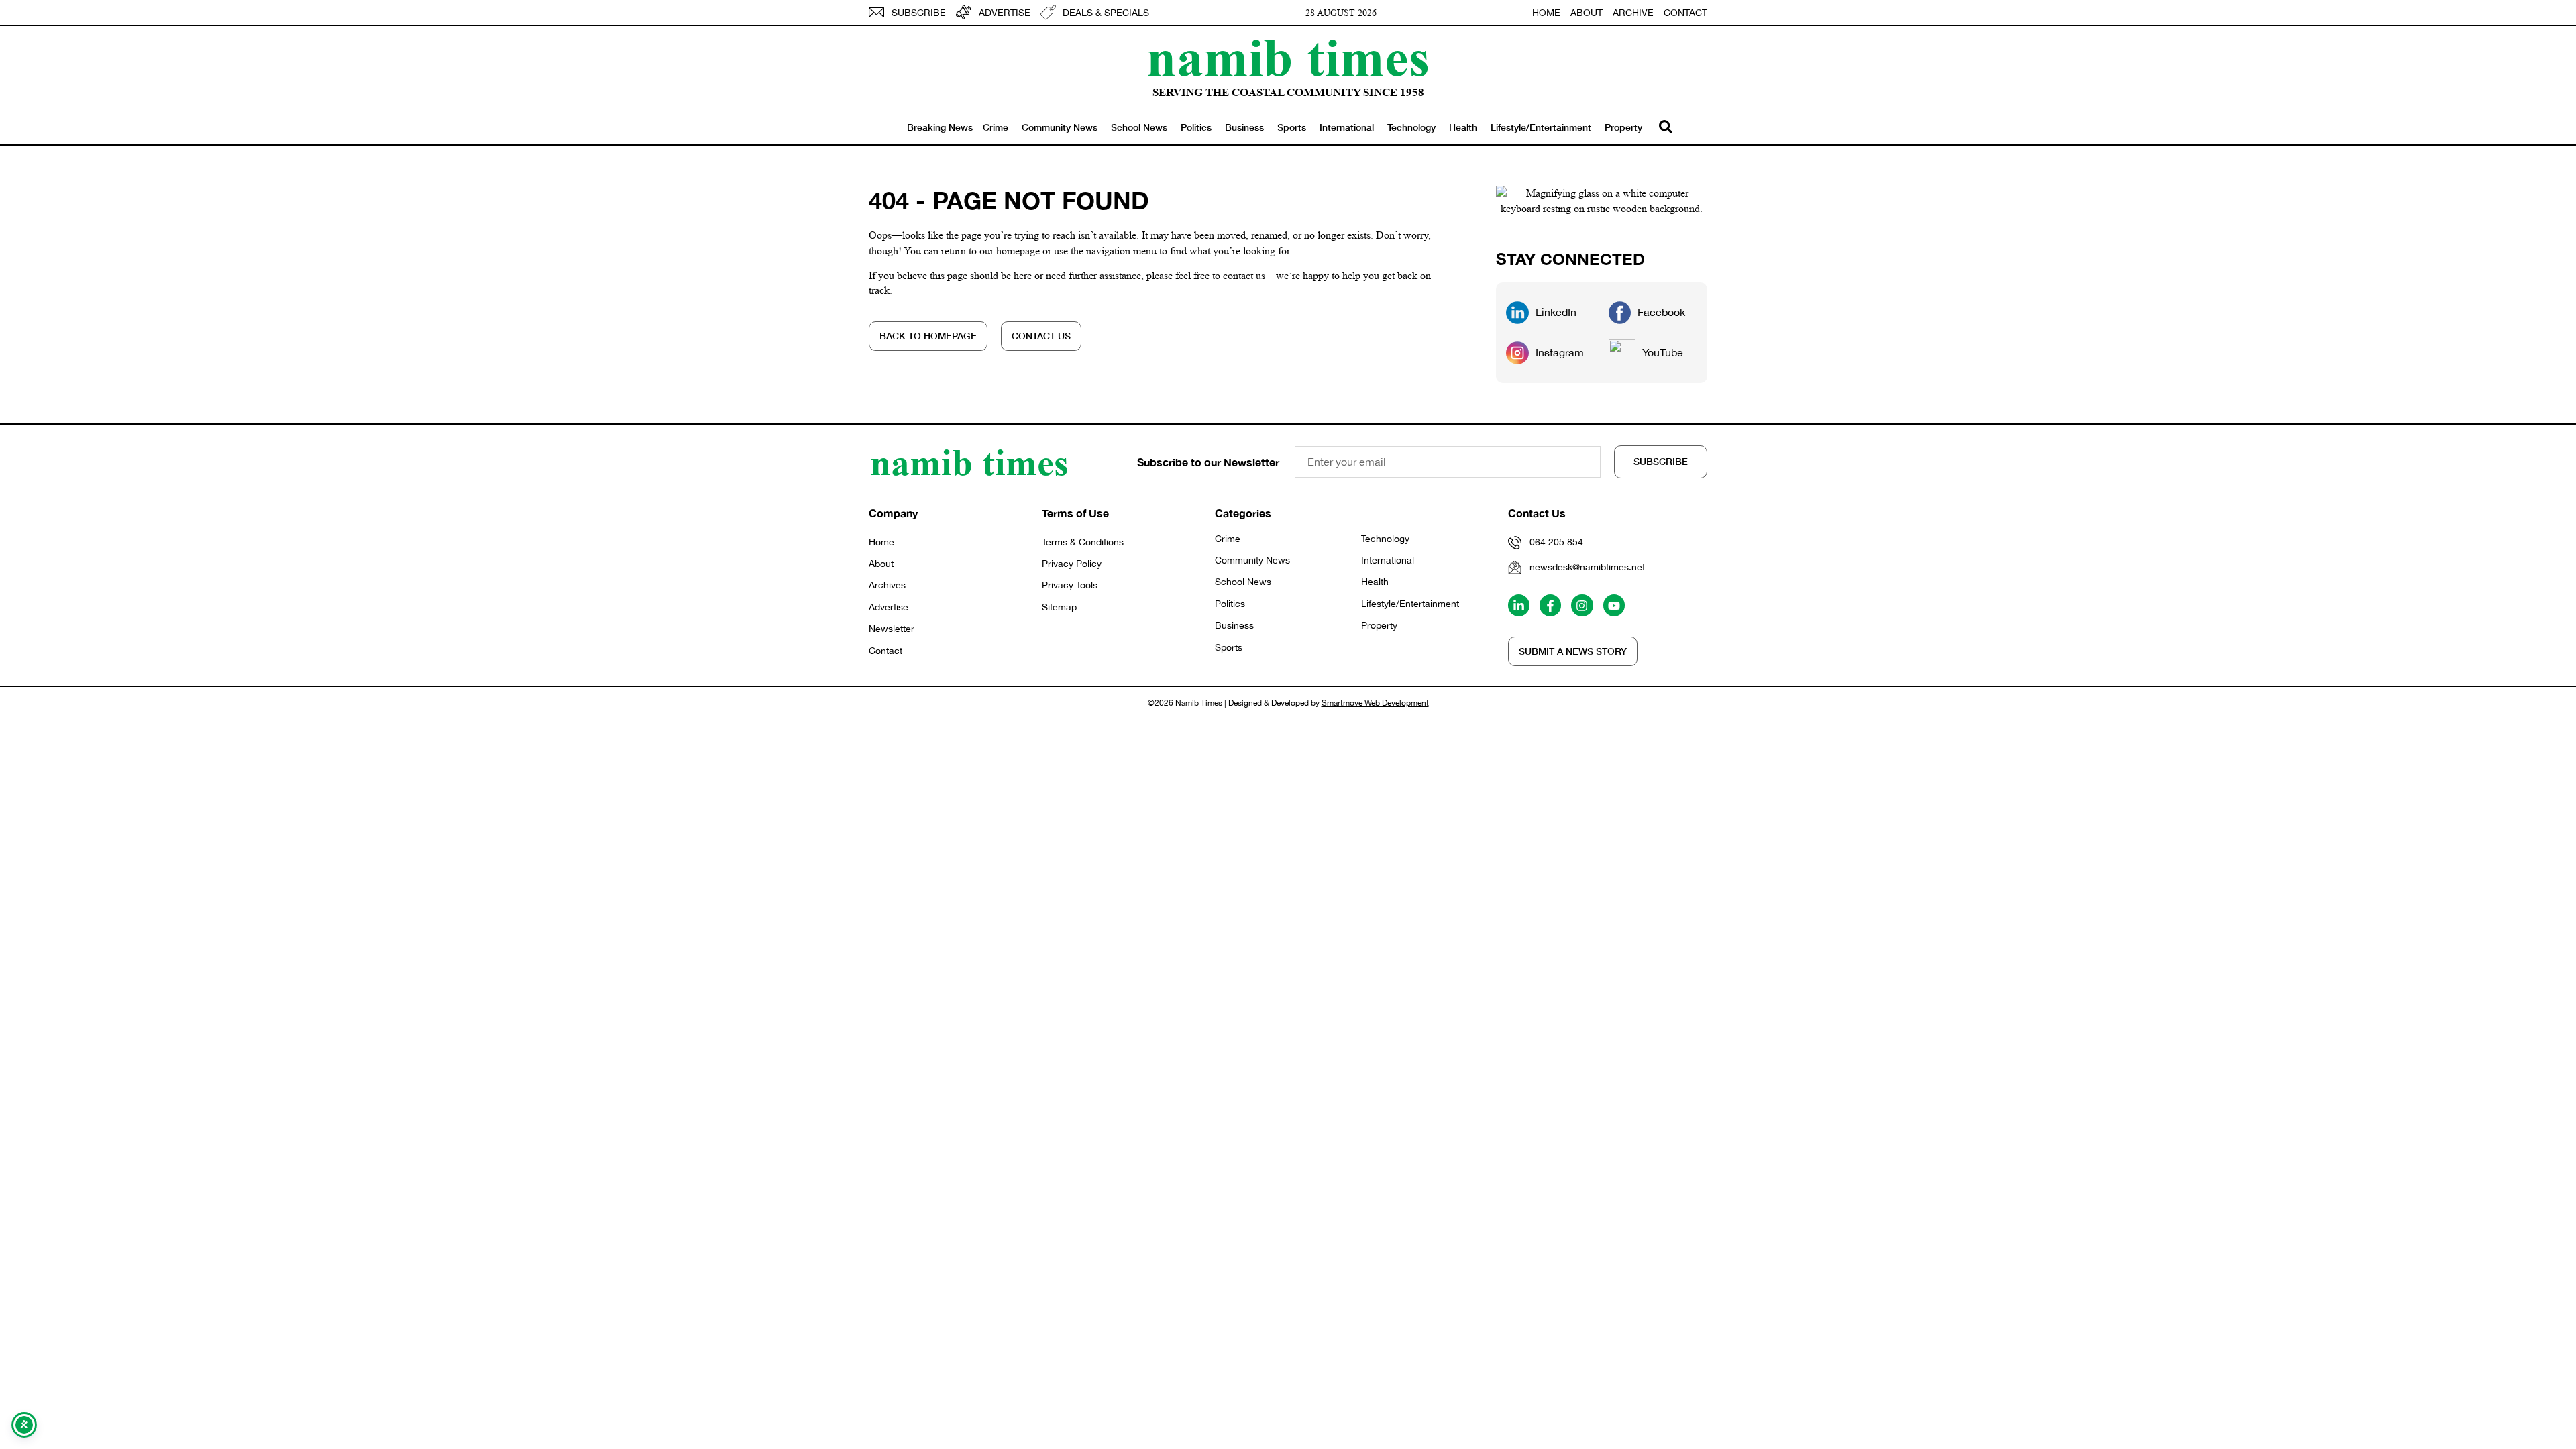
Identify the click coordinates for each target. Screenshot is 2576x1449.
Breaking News (940, 127)
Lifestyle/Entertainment (1541, 127)
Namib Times (1288, 57)
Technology (1411, 127)
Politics (1196, 127)
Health (1463, 127)
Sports (1292, 127)
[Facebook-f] (1550, 605)
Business (1244, 127)
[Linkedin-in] (1519, 605)
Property (1623, 127)
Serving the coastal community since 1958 (1288, 92)
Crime (996, 127)
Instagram (1560, 352)
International (1347, 127)
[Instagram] (1582, 605)
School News (1139, 127)
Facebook (1661, 312)
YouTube (1663, 352)
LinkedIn (1556, 312)
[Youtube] (1614, 605)
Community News (1060, 127)
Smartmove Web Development (1375, 703)
